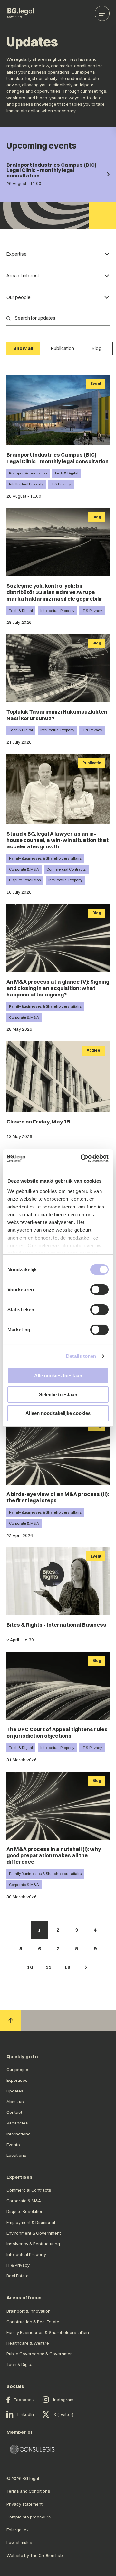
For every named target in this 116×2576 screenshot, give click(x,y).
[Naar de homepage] (21, 13)
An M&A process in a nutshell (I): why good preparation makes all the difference (54, 1856)
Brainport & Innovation (28, 473)
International (19, 2134)
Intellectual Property (26, 484)
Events (13, 2145)
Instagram (63, 2400)
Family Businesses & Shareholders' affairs (45, 858)
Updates (15, 2091)
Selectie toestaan (58, 1394)
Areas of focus (24, 2298)
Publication (63, 348)
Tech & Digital (66, 473)
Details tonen (81, 1356)
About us (15, 2102)
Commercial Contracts (66, 869)
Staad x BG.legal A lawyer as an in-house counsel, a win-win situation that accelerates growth (58, 840)
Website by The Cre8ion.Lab (35, 2555)
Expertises (17, 2080)
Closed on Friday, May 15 (38, 1122)
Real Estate (18, 2276)
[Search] (8, 318)
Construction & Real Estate (33, 2322)
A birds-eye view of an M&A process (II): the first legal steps (58, 1497)
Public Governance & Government (40, 2354)
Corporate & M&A (24, 869)
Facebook (24, 2400)
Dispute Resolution (25, 880)
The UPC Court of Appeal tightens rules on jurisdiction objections (57, 1732)
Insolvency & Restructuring (33, 2244)
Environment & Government (34, 2233)
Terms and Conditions (28, 2491)
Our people (17, 2070)
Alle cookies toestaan (58, 1375)
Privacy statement (24, 2504)
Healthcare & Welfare (28, 2343)
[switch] (99, 1290)
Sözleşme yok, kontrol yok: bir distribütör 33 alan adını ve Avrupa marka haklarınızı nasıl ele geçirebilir (54, 592)
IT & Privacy (61, 484)
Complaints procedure (29, 2517)
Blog (97, 348)
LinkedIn (26, 2414)
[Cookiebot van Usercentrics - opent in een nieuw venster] (82, 1158)
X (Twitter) (63, 2414)
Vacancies (17, 2123)
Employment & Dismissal (31, 2222)
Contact (14, 2112)
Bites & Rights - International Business (56, 1625)
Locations (16, 2155)
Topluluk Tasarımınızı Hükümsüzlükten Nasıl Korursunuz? (57, 715)
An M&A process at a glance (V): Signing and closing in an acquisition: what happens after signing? (58, 988)
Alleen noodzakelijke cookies (58, 1413)
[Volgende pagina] (86, 1968)
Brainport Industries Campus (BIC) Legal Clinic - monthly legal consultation (58, 458)
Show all (23, 348)
